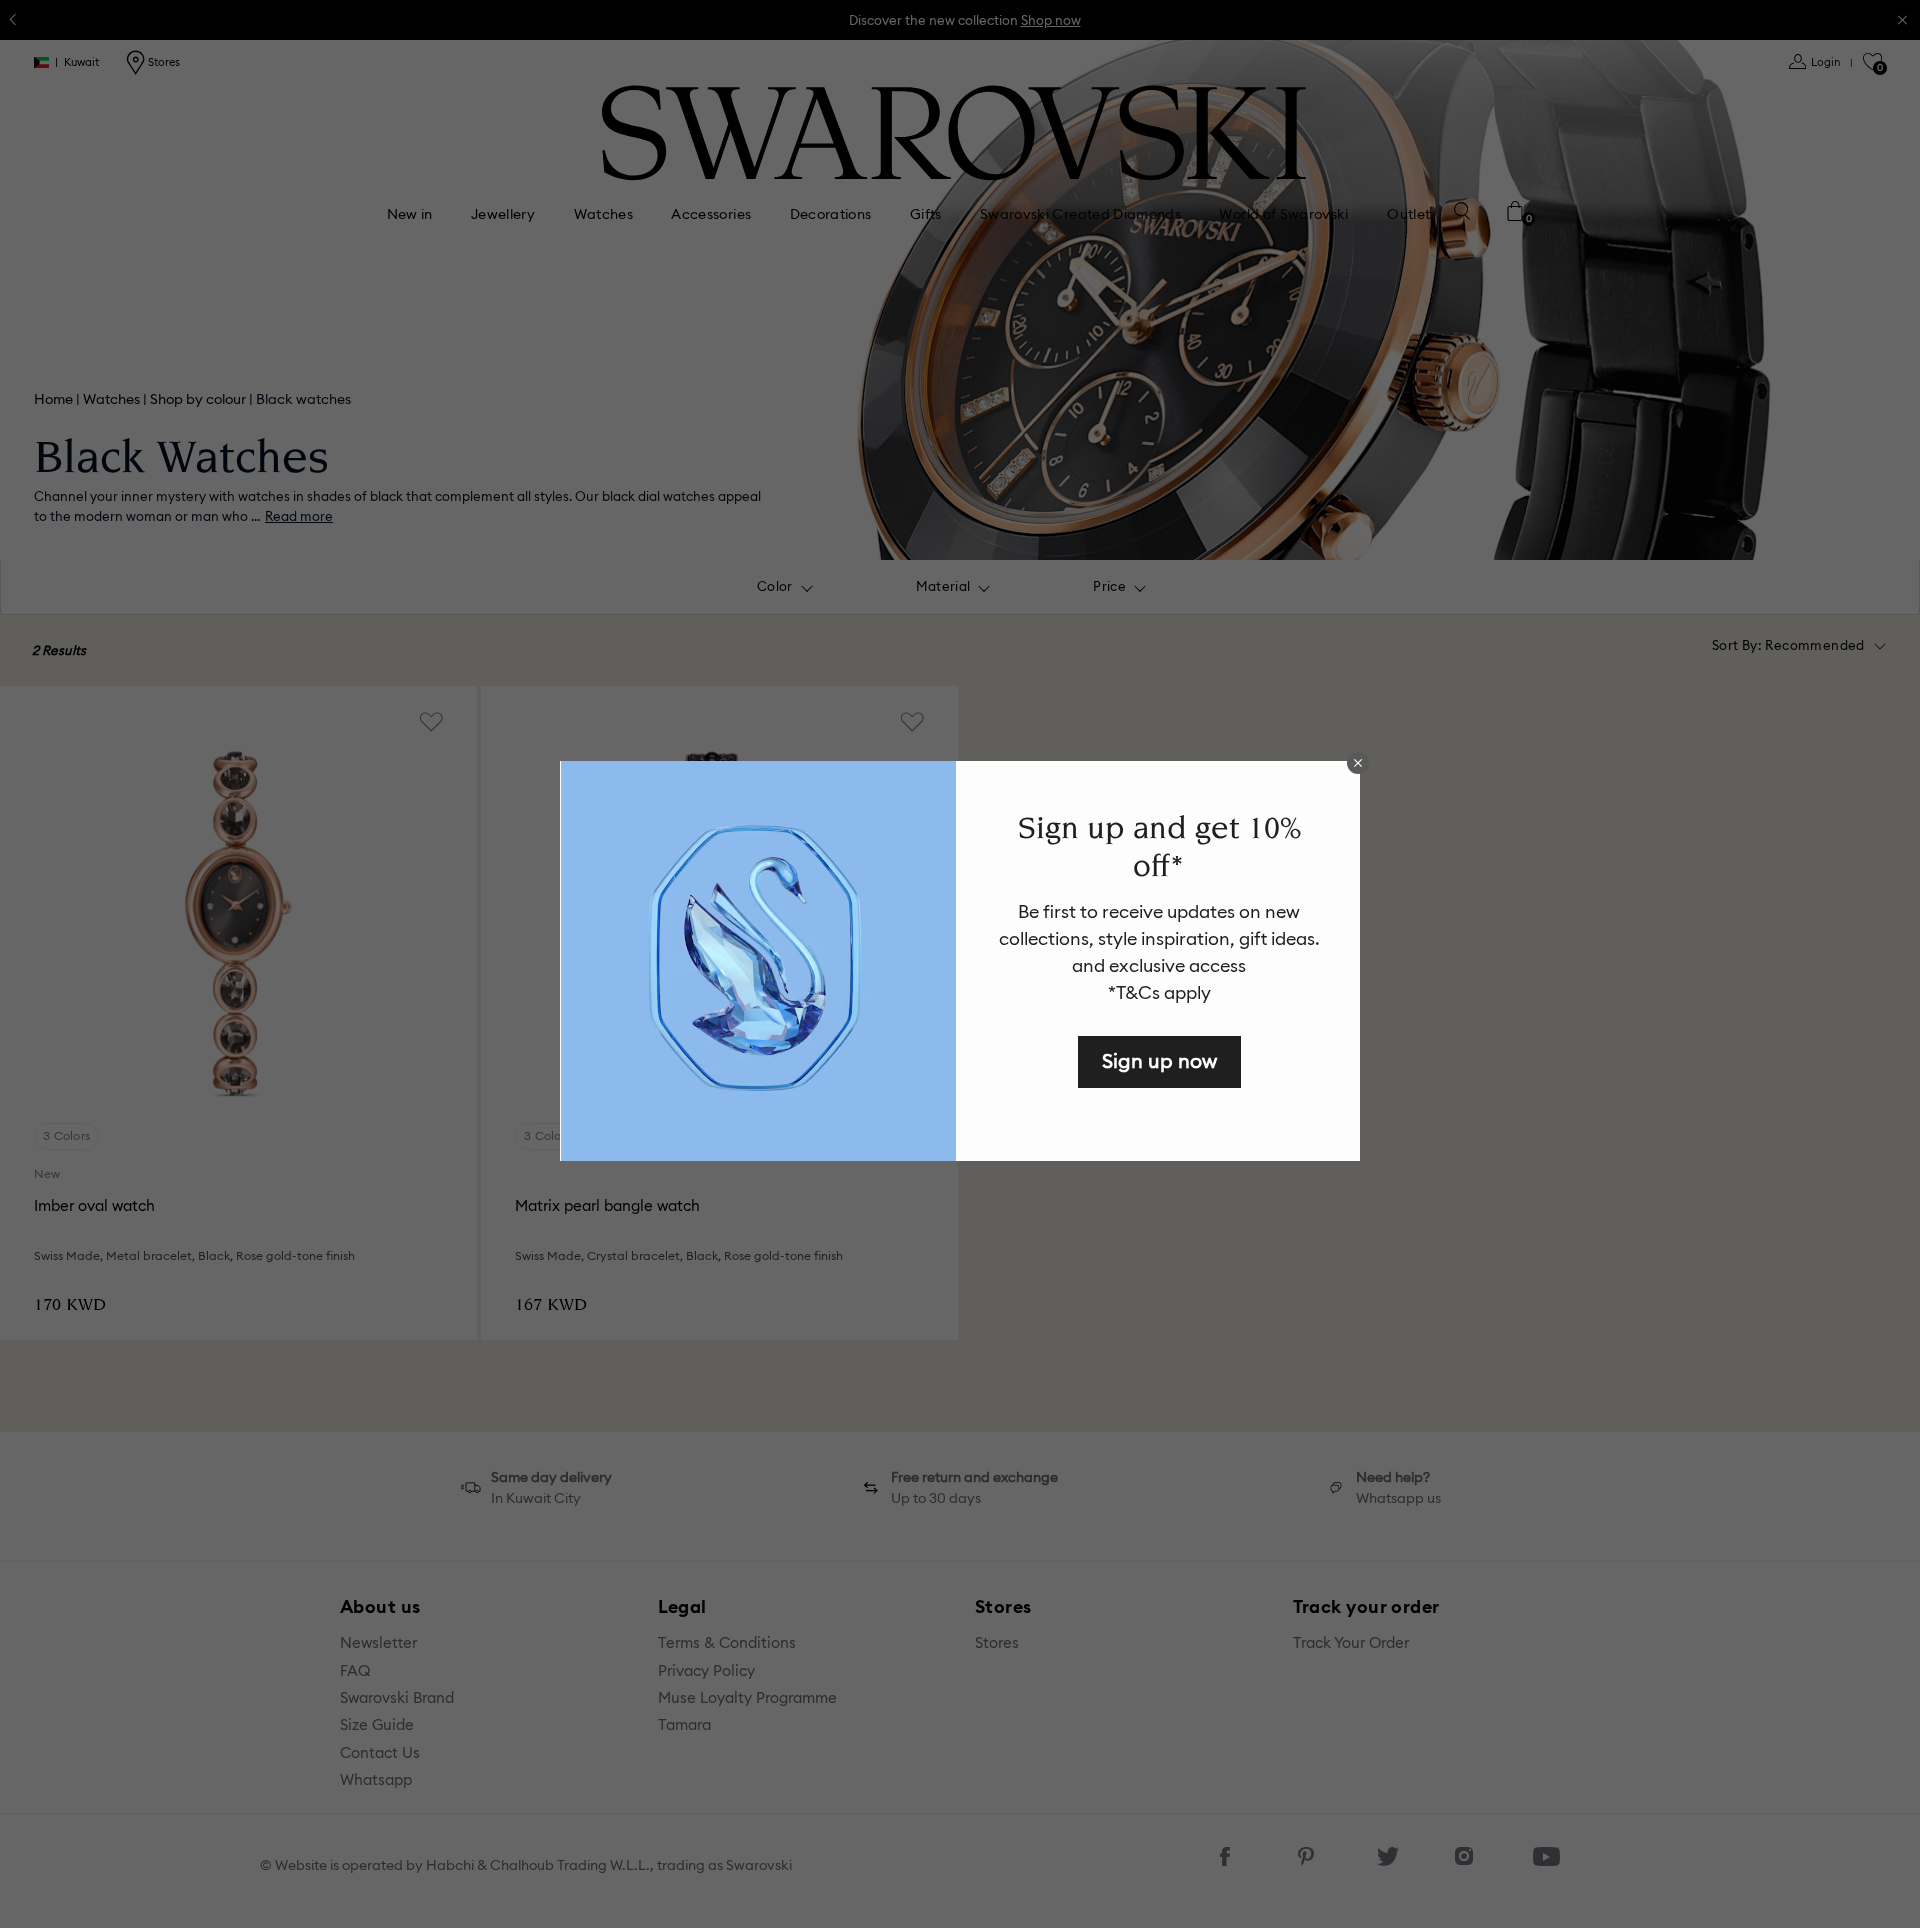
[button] (1358, 763)
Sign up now (1159, 1060)
